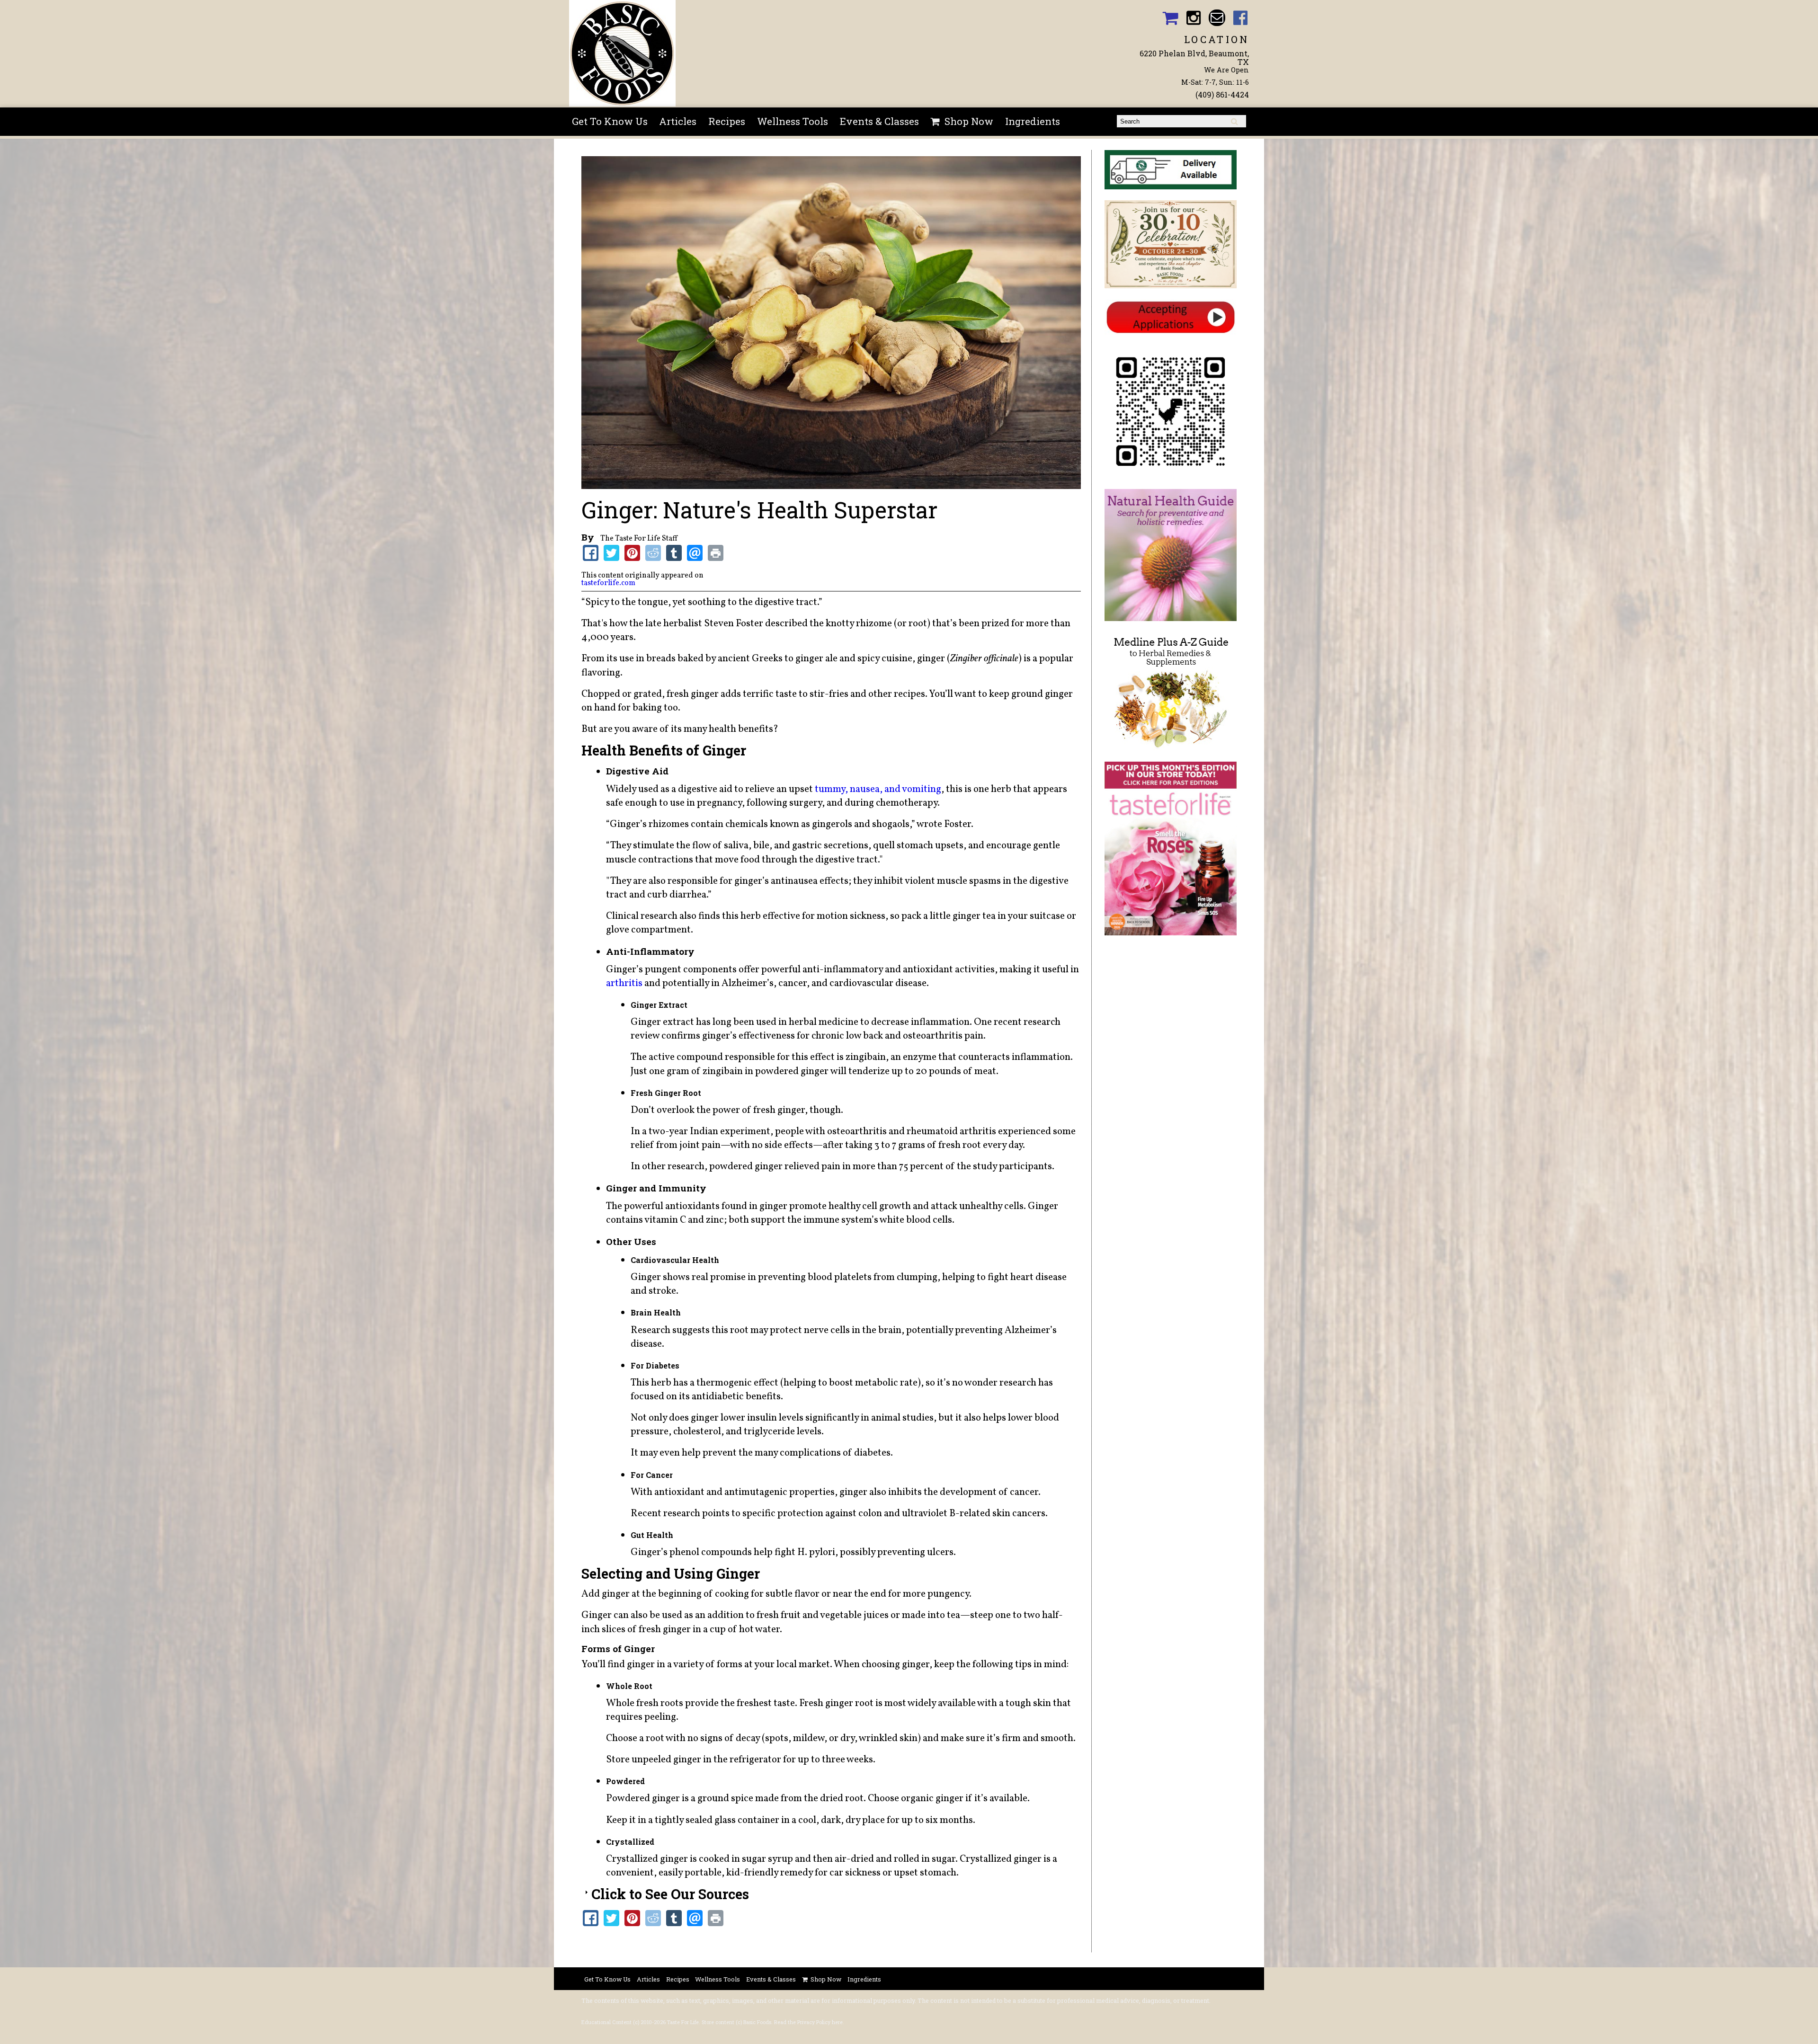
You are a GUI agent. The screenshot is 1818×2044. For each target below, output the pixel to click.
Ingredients (1033, 121)
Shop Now (969, 121)
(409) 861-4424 (1222, 94)
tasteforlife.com (608, 583)
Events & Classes (879, 121)
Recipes (727, 121)
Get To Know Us (610, 121)
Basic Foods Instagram (1194, 18)
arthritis (624, 983)
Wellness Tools (793, 121)
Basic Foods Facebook (1241, 18)
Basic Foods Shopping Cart (1170, 18)
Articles (678, 121)
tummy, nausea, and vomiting (878, 789)
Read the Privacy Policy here (808, 2022)
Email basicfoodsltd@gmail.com (1217, 18)
